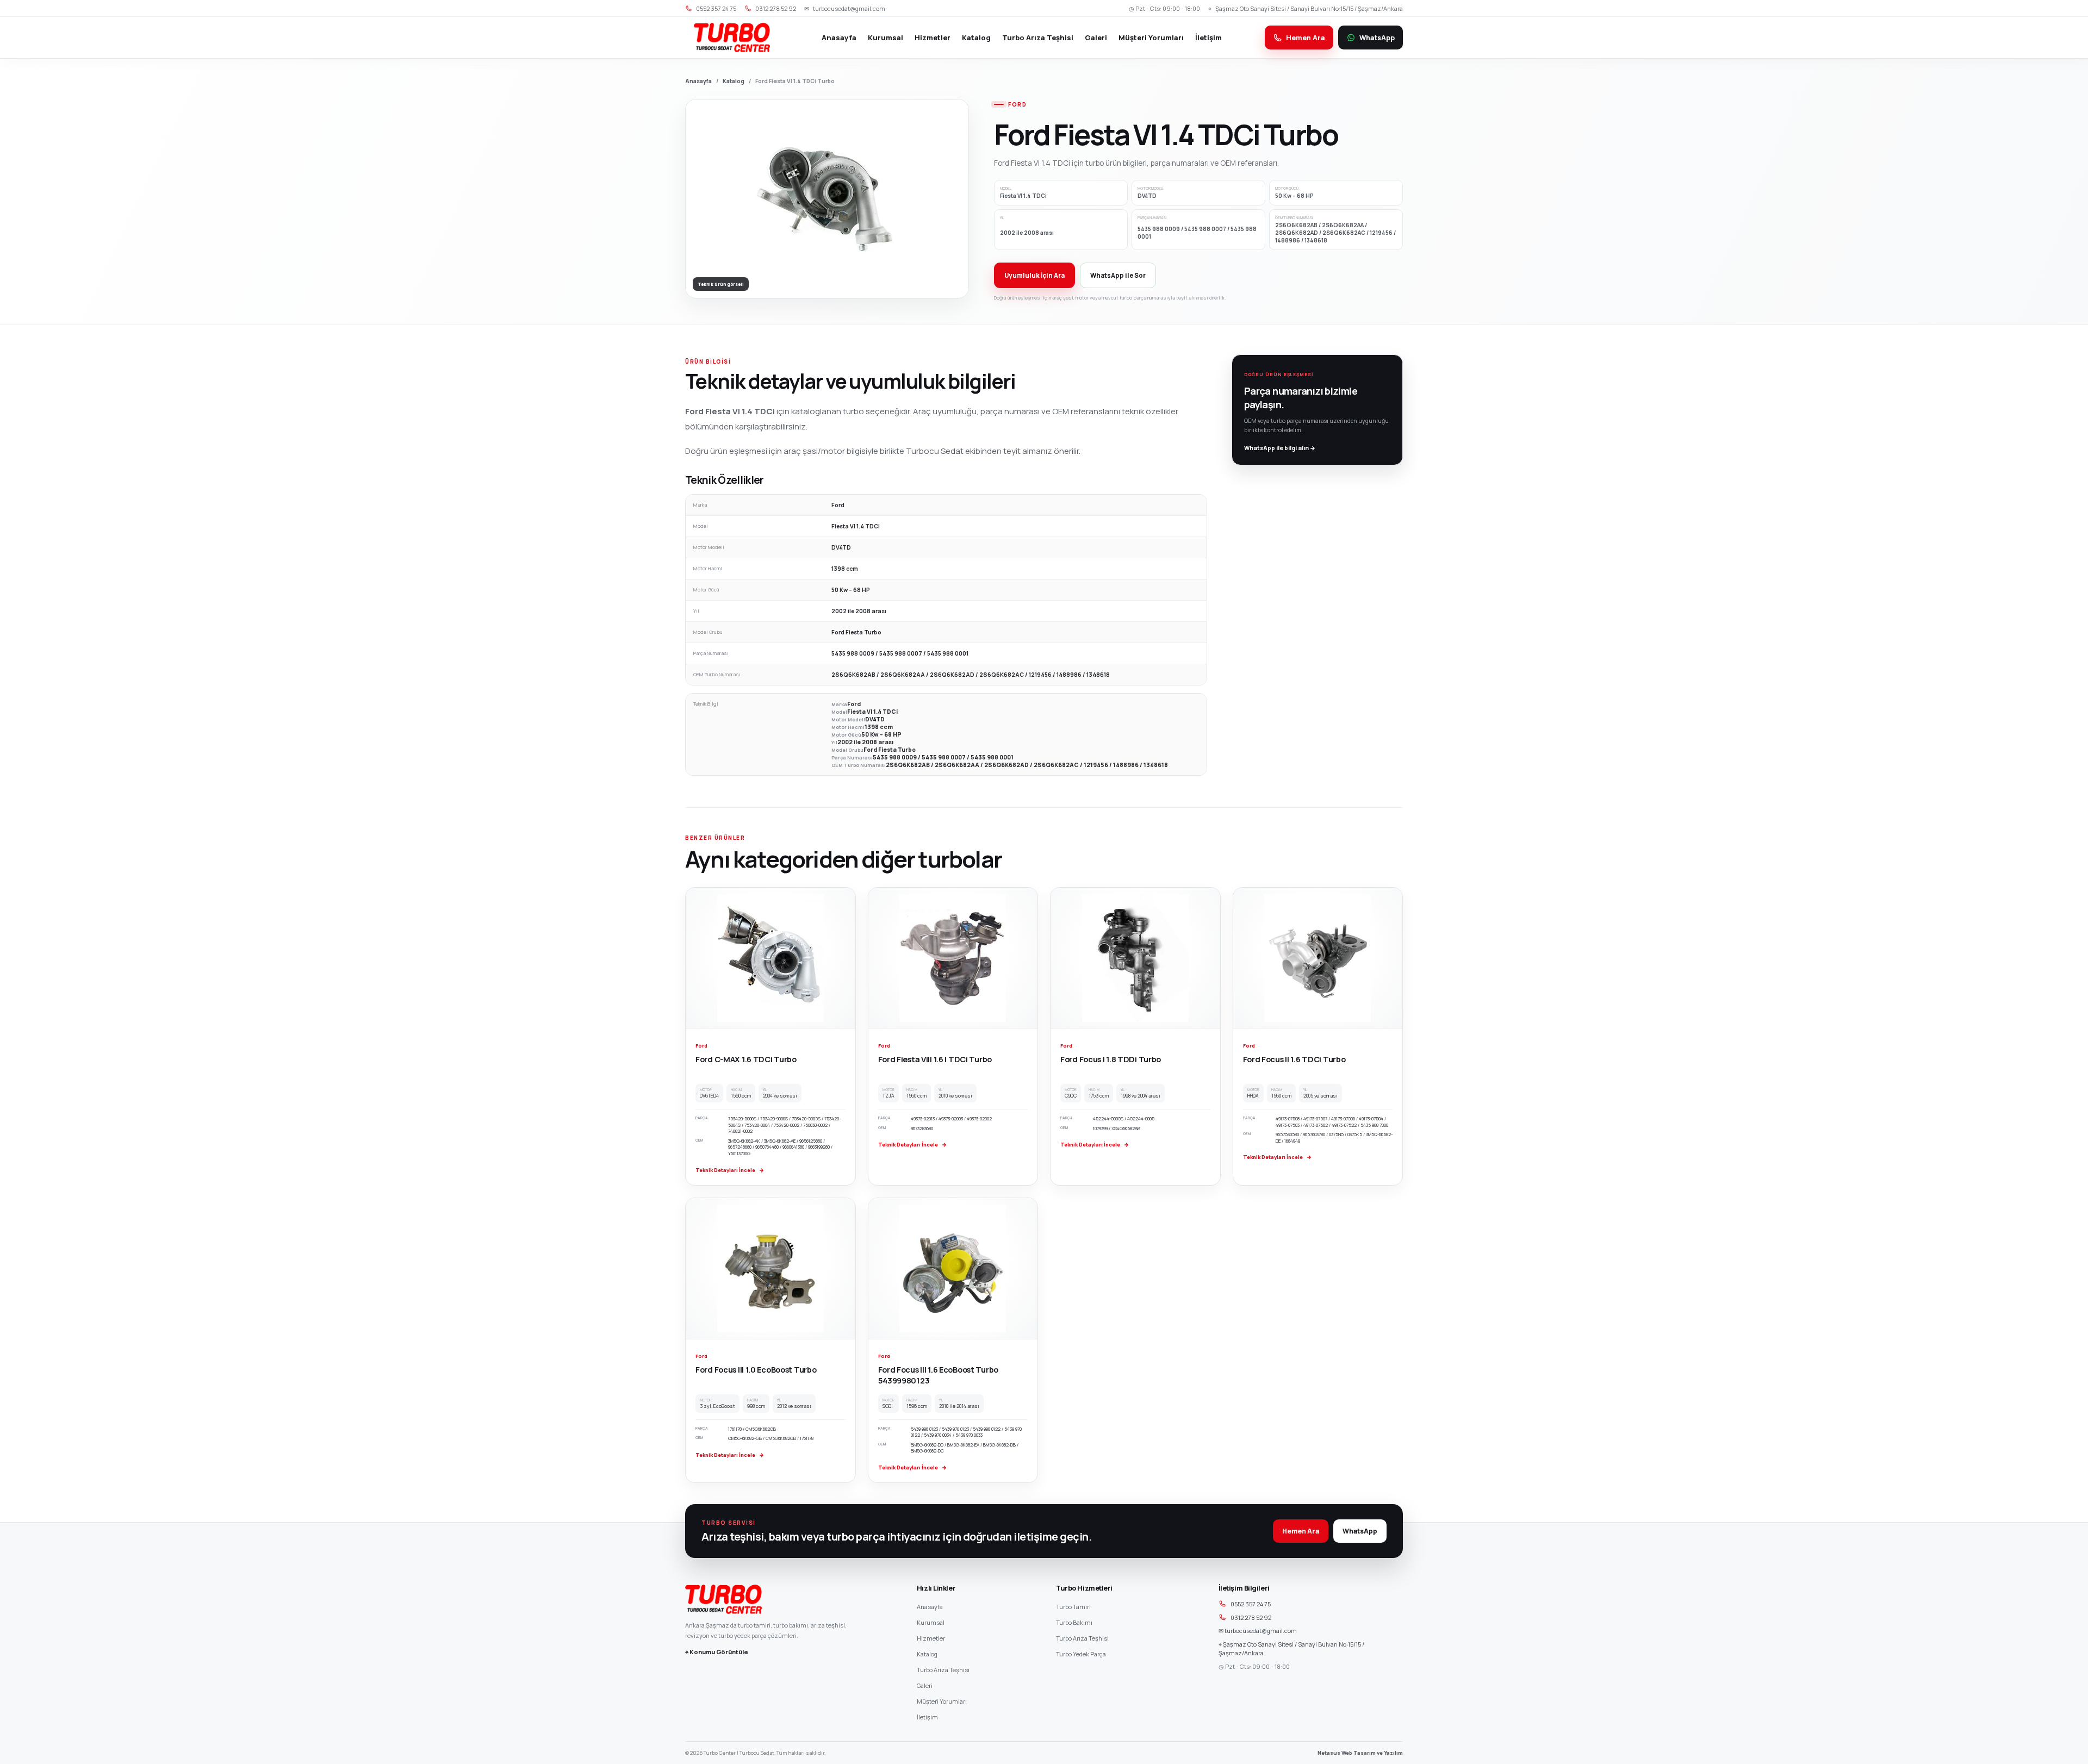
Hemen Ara (1301, 1531)
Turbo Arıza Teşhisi (1038, 38)
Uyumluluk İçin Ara (1034, 275)
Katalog (976, 38)
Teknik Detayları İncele (730, 1170)
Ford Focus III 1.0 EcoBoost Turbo (756, 1370)
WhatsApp (1360, 1531)
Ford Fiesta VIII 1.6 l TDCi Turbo (935, 1059)
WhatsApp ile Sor (1118, 275)
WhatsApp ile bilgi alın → (1280, 448)
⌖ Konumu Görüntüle (717, 1652)
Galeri (1096, 38)
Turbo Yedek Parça (1081, 1654)
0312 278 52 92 (1251, 1617)
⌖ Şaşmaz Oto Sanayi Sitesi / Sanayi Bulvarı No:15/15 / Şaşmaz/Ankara (1291, 1649)
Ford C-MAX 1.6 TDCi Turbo (746, 1059)
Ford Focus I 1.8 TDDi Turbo (1111, 1059)
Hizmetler (933, 38)
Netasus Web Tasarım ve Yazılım (1360, 1753)
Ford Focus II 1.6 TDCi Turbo (1294, 1059)
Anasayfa (839, 38)
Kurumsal (885, 38)
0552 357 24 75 (1251, 1604)
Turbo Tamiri (1073, 1607)
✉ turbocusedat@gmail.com (1258, 1631)
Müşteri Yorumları (1151, 38)
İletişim (1208, 38)
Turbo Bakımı (1074, 1622)
